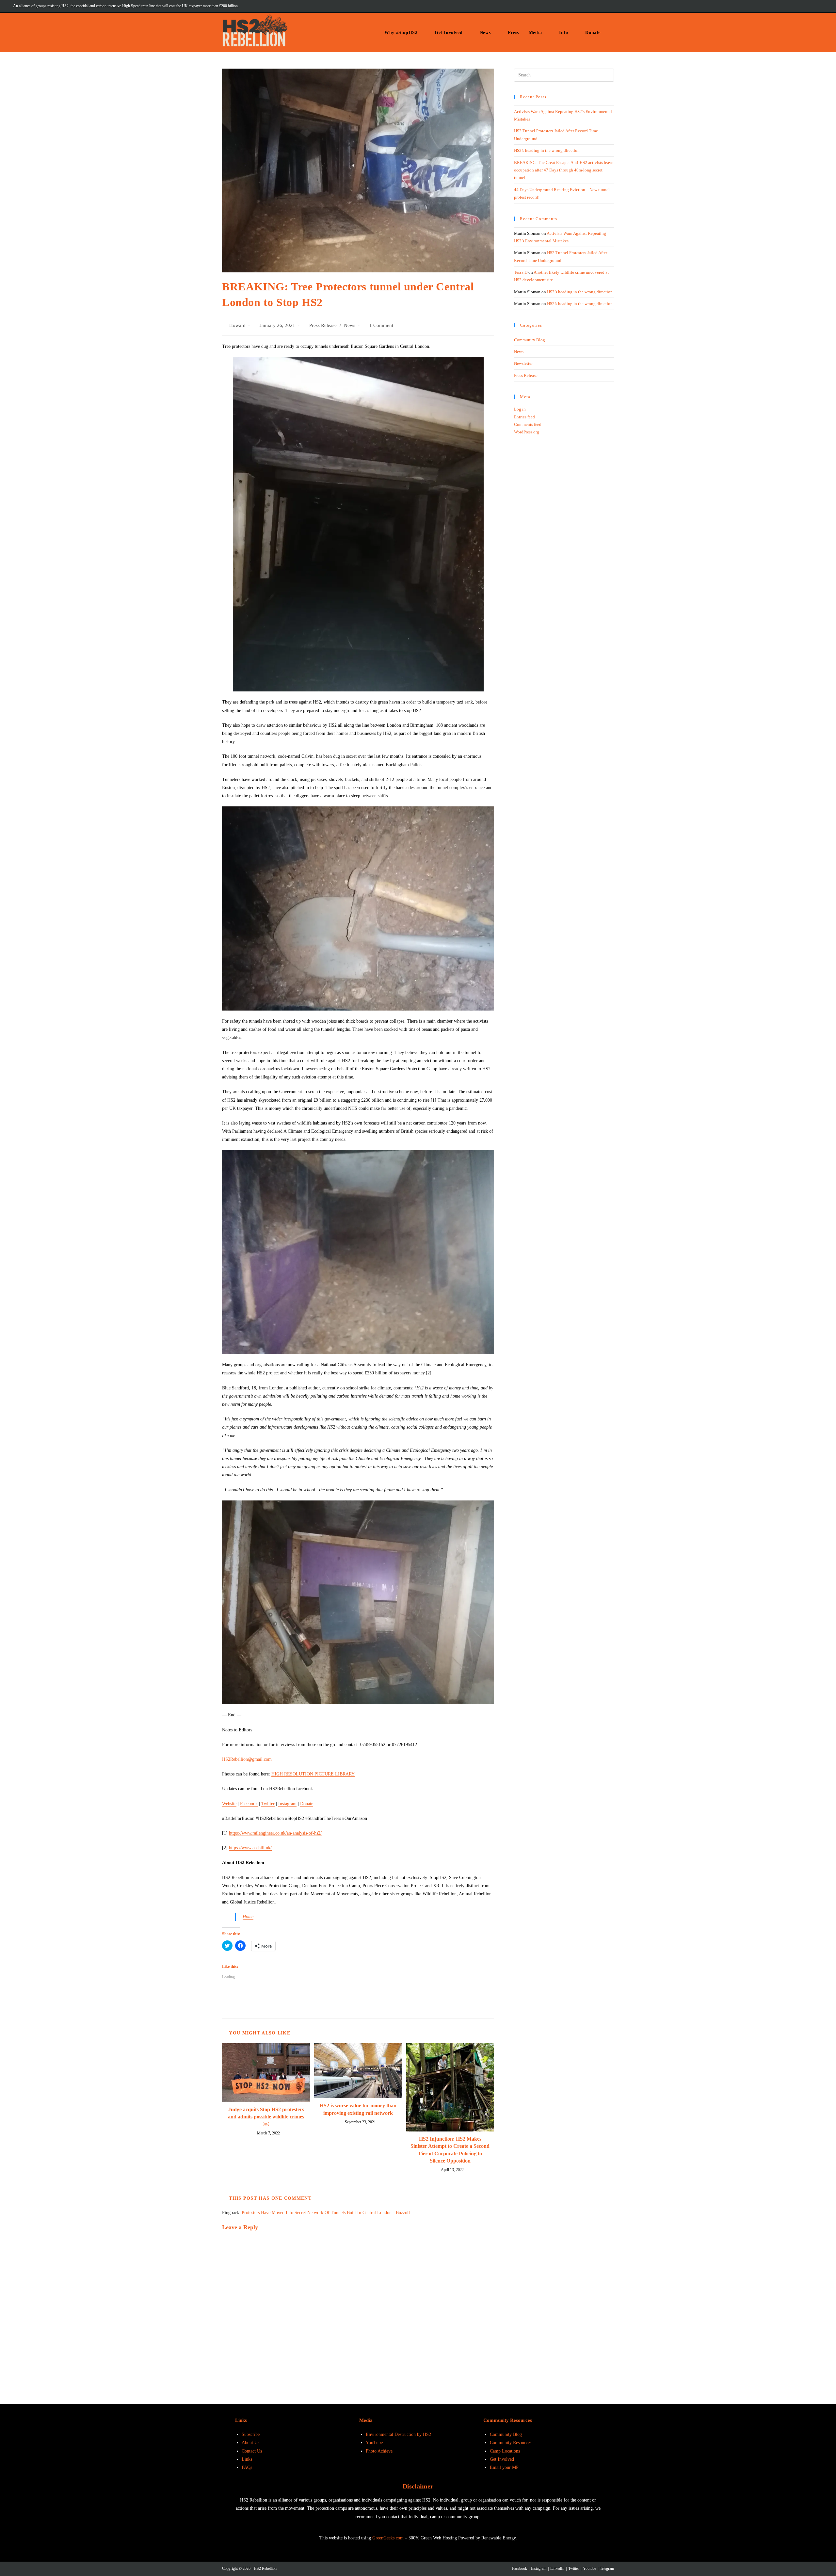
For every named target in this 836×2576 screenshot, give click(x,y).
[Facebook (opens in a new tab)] (784, 6)
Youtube (589, 2568)
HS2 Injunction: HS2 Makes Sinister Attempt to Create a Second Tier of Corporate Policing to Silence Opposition (450, 2150)
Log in (520, 409)
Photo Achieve (379, 2451)
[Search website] (612, 32)
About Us (250, 2443)
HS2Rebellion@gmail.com (247, 1759)
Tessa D (521, 272)
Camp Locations (505, 2451)
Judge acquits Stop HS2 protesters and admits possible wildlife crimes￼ (266, 2117)
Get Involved (502, 2459)
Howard (237, 325)
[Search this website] (564, 75)
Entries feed (524, 417)
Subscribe (251, 2434)
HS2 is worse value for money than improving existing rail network (358, 2109)
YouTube (374, 2443)
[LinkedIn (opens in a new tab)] (802, 6)
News (350, 325)
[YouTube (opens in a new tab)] (811, 6)
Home (248, 1917)
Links (247, 2459)
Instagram (287, 1804)
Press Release (323, 325)
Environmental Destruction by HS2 (398, 2434)
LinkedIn (557, 2568)
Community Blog (530, 340)
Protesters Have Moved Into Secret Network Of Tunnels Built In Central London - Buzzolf (326, 2213)
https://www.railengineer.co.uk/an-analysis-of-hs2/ (275, 1833)
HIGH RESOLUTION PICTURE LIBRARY (313, 1774)
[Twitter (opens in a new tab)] (775, 6)
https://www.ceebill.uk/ (250, 1848)
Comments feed (528, 424)
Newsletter (523, 363)
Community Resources (511, 2443)
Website (229, 1804)
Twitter (268, 1804)
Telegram (607, 2568)
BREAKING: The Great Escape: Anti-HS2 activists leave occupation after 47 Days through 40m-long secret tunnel (564, 170)
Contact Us (252, 2451)
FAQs (247, 2467)
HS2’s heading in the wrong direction (547, 150)
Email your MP (504, 2467)
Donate (307, 1804)
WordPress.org (527, 432)
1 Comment (381, 325)
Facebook (249, 1804)
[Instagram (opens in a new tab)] (793, 6)
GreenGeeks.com (388, 2538)
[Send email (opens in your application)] (819, 6)
